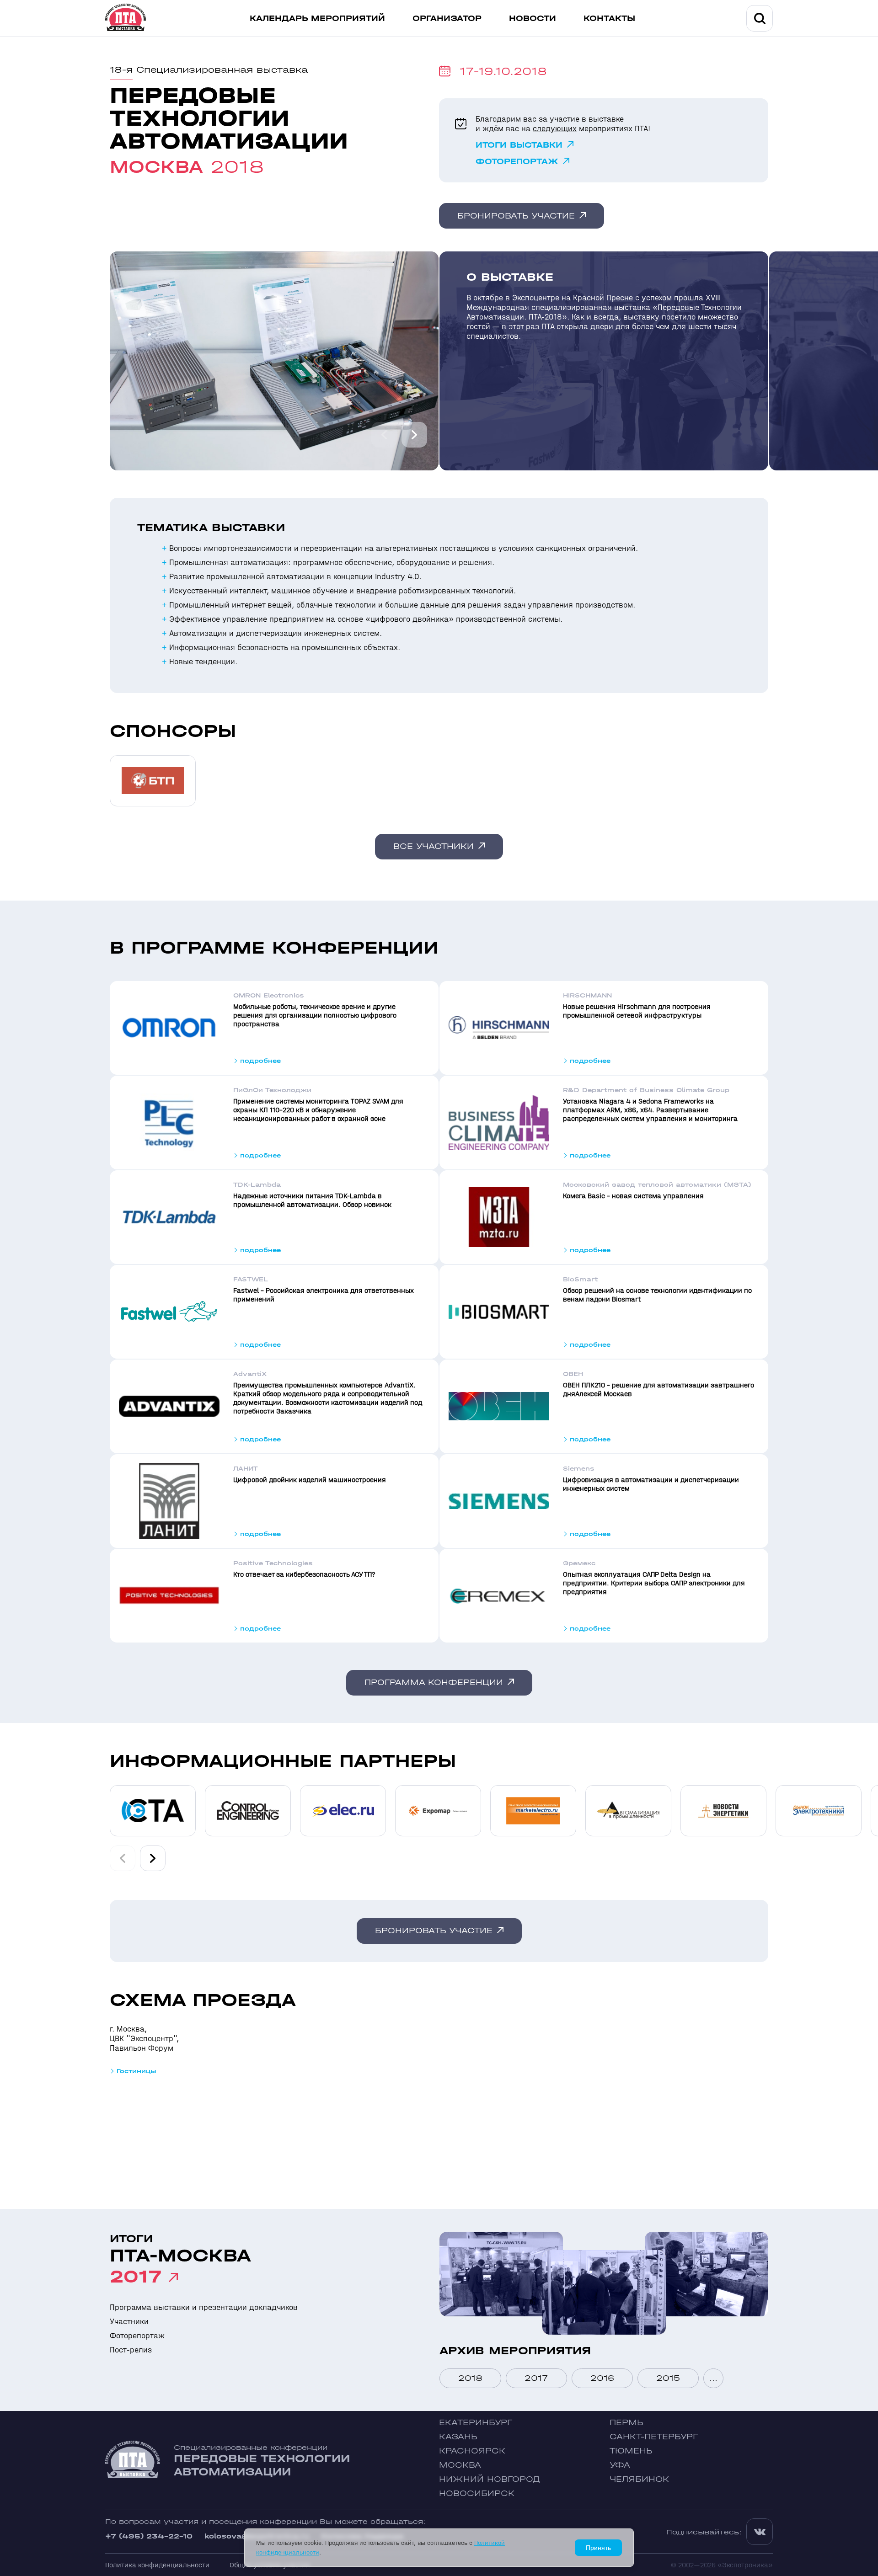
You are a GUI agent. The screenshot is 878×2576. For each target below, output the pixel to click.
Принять (598, 2548)
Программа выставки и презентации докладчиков (204, 2307)
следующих (555, 129)
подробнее (260, 1061)
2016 (602, 2378)
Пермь (626, 2423)
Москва (460, 2465)
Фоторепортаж (517, 162)
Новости (533, 19)
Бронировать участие (516, 216)
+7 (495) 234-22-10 (149, 2536)
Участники (129, 2322)
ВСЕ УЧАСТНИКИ (434, 846)
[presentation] (384, 435)
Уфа (620, 2465)
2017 (536, 2378)
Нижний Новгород (490, 2479)
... (713, 2378)
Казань (458, 2437)
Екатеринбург (476, 2423)
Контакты (609, 19)
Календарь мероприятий (317, 19)
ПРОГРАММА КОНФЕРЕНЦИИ (434, 1683)
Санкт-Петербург (654, 2437)
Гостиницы (137, 2071)
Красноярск (472, 2451)
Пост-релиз (131, 2350)
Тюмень (631, 2451)
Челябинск (639, 2479)
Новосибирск (477, 2493)
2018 (470, 2378)
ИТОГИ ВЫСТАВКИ (519, 145)
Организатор (447, 19)
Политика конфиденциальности (157, 2565)
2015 (668, 2378)
